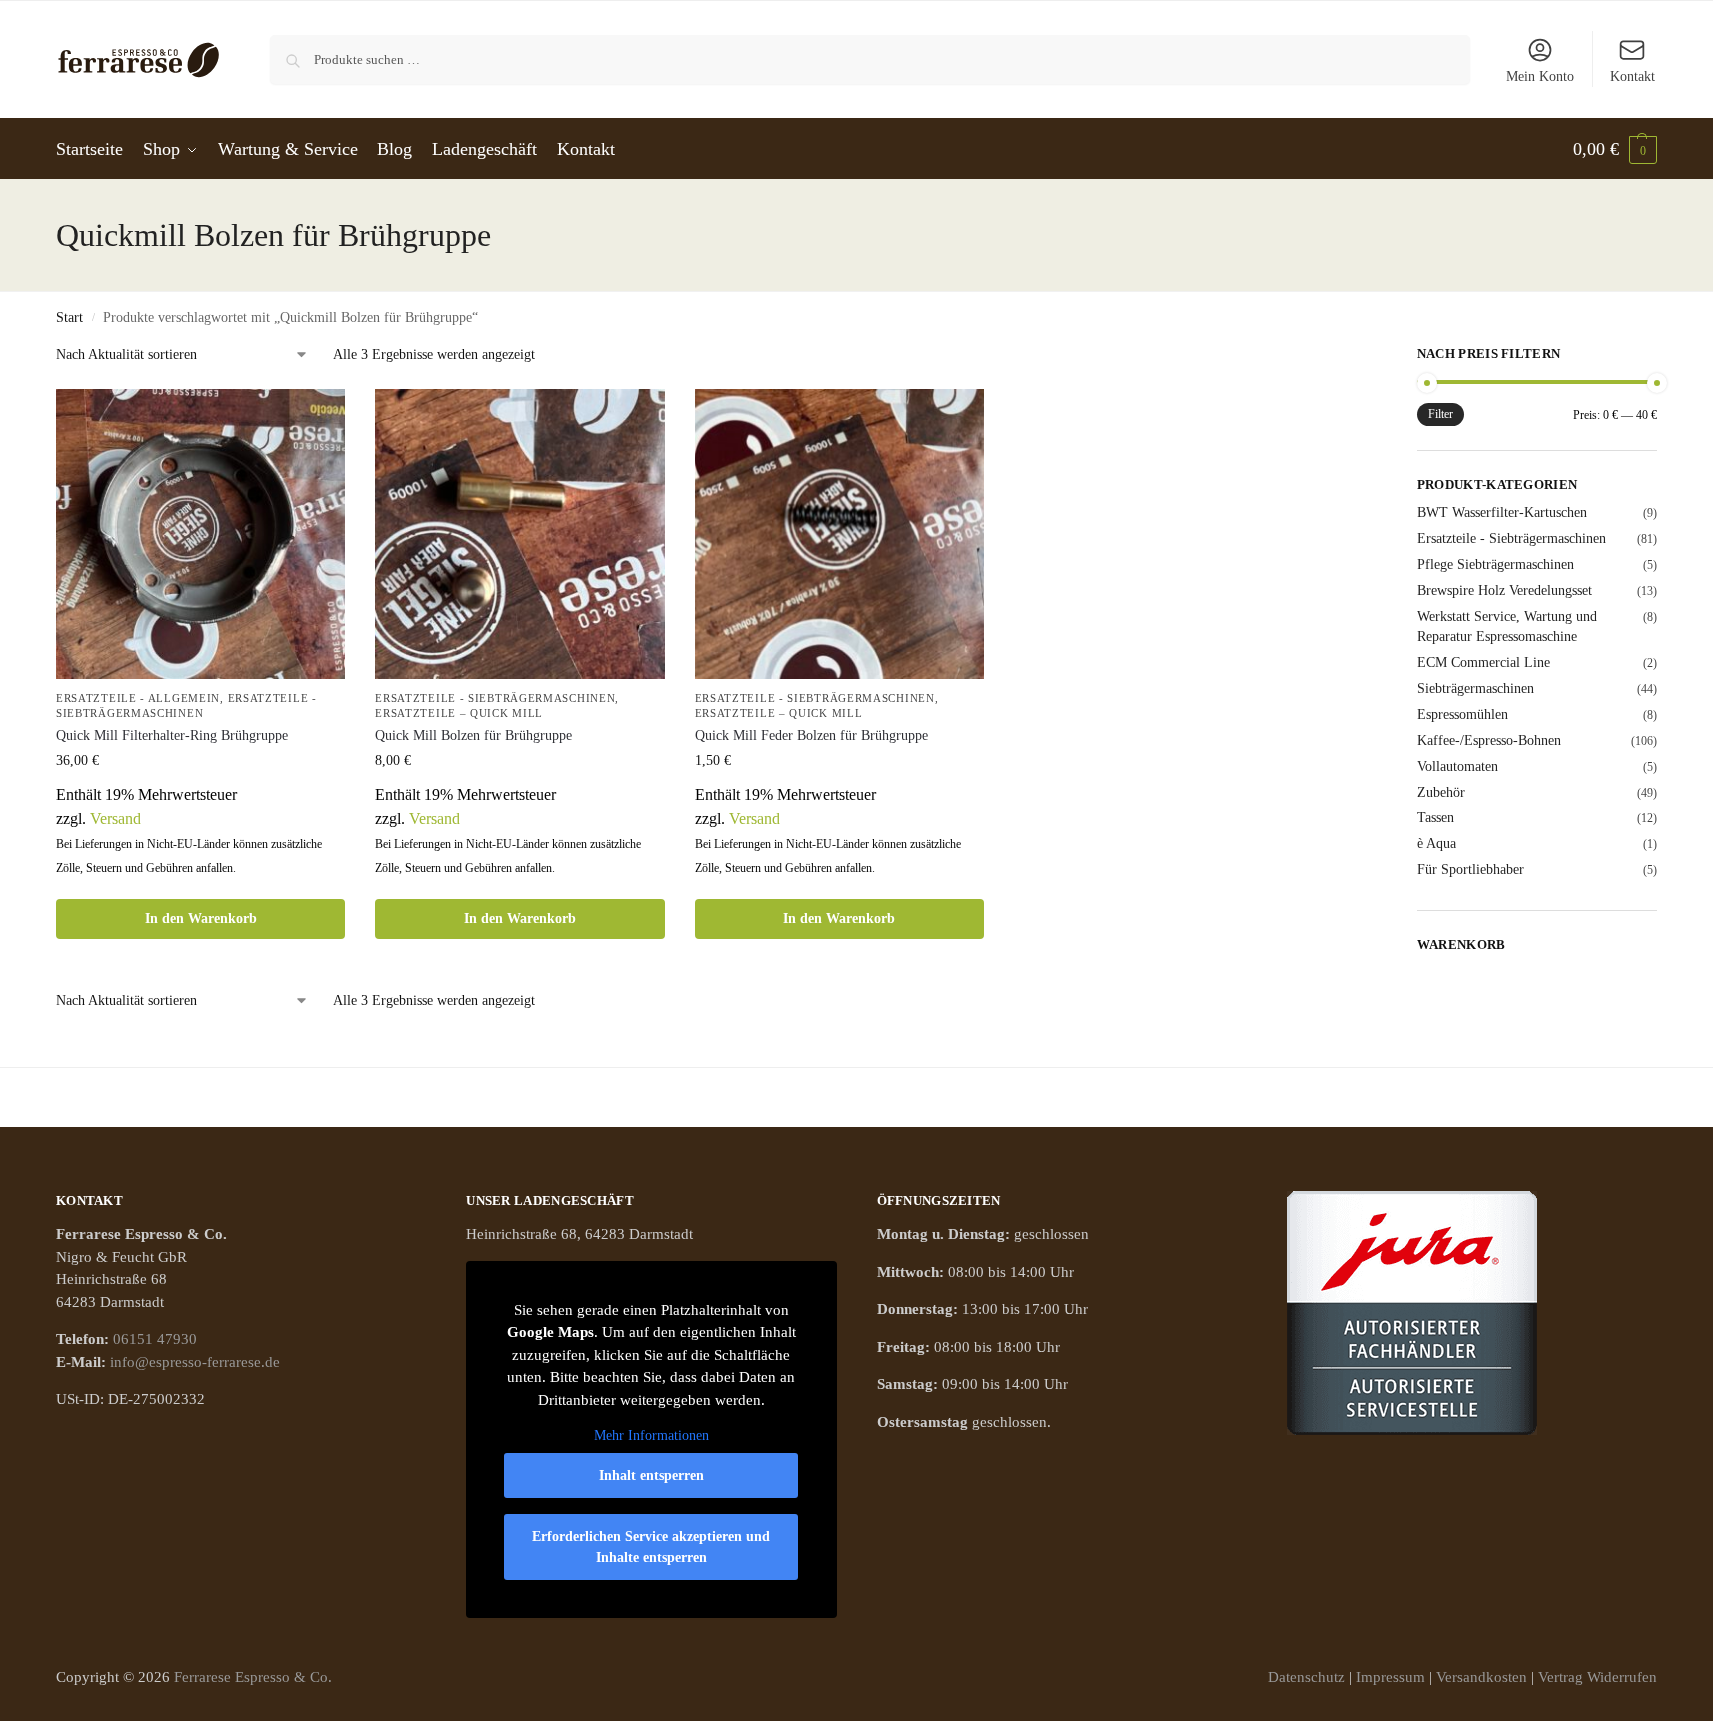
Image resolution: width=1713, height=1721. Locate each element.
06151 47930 (155, 1339)
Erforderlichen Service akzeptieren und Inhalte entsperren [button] (651, 1547)
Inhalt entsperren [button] (651, 1475)
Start (69, 317)
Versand (115, 818)
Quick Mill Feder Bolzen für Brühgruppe (811, 735)
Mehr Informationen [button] (651, 1435)
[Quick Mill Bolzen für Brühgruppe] (519, 533)
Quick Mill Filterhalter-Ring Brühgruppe (172, 735)
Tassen (1435, 817)
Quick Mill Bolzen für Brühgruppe (473, 735)
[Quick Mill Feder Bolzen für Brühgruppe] (839, 533)
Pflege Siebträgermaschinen (1495, 564)
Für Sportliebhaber (1470, 869)
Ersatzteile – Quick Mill (459, 713)
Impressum (1390, 1677)
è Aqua (1436, 843)
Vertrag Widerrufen (1597, 1677)
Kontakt (1632, 76)
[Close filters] (1311, 357)
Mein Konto (1540, 76)
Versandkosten (1481, 1677)
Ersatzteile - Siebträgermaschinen (495, 698)
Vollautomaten (1457, 766)
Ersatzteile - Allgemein (138, 698)
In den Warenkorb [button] (201, 918)
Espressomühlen (1462, 714)
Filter (1440, 414)
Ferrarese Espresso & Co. (253, 1677)
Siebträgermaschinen (1475, 688)
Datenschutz (1306, 1677)
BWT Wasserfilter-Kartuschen (1502, 512)
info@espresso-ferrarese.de (195, 1362)
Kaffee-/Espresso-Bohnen (1489, 740)
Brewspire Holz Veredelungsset (1504, 590)
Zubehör (1441, 792)
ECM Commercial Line (1483, 662)
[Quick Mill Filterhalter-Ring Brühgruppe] (200, 533)
